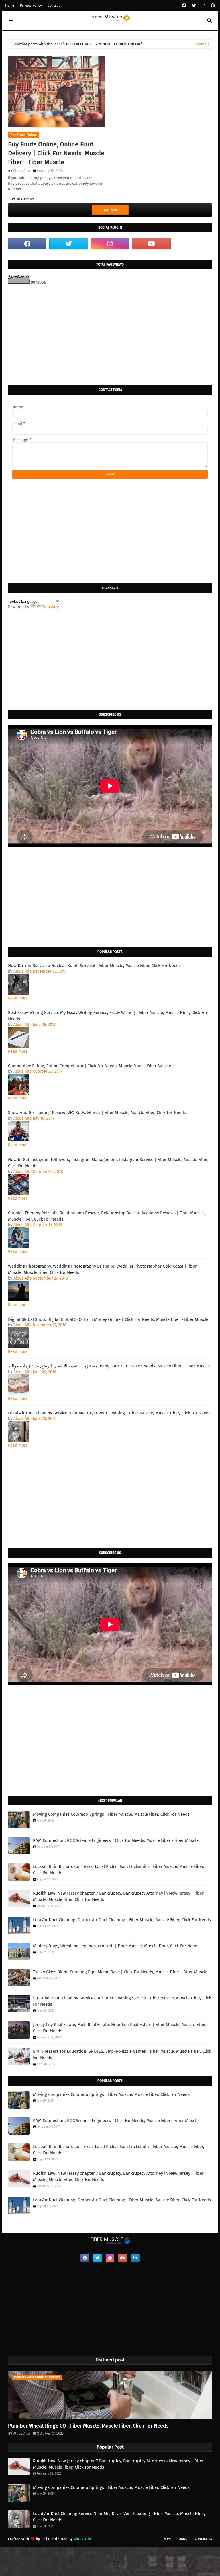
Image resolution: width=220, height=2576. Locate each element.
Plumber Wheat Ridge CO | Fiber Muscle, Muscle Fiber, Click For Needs (88, 2426)
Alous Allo (22, 171)
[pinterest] (212, 6)
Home (10, 5)
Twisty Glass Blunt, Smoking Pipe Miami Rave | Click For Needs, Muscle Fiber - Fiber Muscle (120, 1972)
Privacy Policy (31, 5)
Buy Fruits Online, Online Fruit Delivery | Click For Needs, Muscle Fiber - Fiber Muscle (56, 153)
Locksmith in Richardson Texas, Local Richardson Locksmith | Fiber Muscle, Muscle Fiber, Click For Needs (119, 1870)
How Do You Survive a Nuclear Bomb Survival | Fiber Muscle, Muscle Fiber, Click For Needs (94, 966)
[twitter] (194, 6)
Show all (202, 44)
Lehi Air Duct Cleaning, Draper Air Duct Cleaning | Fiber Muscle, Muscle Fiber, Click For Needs (122, 1920)
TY (43, 2539)
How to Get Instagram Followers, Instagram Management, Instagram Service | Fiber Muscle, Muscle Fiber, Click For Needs (108, 1163)
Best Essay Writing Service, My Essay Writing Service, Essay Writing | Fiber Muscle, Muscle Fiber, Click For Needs (108, 1016)
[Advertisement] (110, 335)
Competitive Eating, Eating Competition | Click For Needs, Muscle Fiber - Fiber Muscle (90, 1066)
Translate (50, 607)
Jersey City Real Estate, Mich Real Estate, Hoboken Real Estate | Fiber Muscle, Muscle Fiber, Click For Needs (120, 2028)
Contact (54, 5)
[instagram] (203, 6)
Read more (18, 998)
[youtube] (151, 244)
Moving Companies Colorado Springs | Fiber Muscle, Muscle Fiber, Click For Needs (111, 1814)
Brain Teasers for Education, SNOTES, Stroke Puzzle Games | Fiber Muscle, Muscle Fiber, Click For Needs (122, 2055)
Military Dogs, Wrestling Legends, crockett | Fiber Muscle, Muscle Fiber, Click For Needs (116, 1946)
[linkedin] (135, 2258)
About (184, 2539)
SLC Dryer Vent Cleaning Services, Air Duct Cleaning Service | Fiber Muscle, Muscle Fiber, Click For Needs (122, 2001)
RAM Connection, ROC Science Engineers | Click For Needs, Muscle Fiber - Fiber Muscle (116, 1840)
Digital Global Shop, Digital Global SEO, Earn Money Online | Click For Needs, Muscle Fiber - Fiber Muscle (108, 1319)
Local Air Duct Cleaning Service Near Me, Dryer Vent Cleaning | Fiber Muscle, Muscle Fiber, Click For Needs (109, 1413)
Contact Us (203, 2539)
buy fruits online (24, 135)
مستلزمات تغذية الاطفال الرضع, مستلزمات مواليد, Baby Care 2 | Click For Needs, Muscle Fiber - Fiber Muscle (109, 1366)
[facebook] (184, 6)
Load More (110, 210)
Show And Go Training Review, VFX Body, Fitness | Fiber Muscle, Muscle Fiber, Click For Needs (97, 1113)
